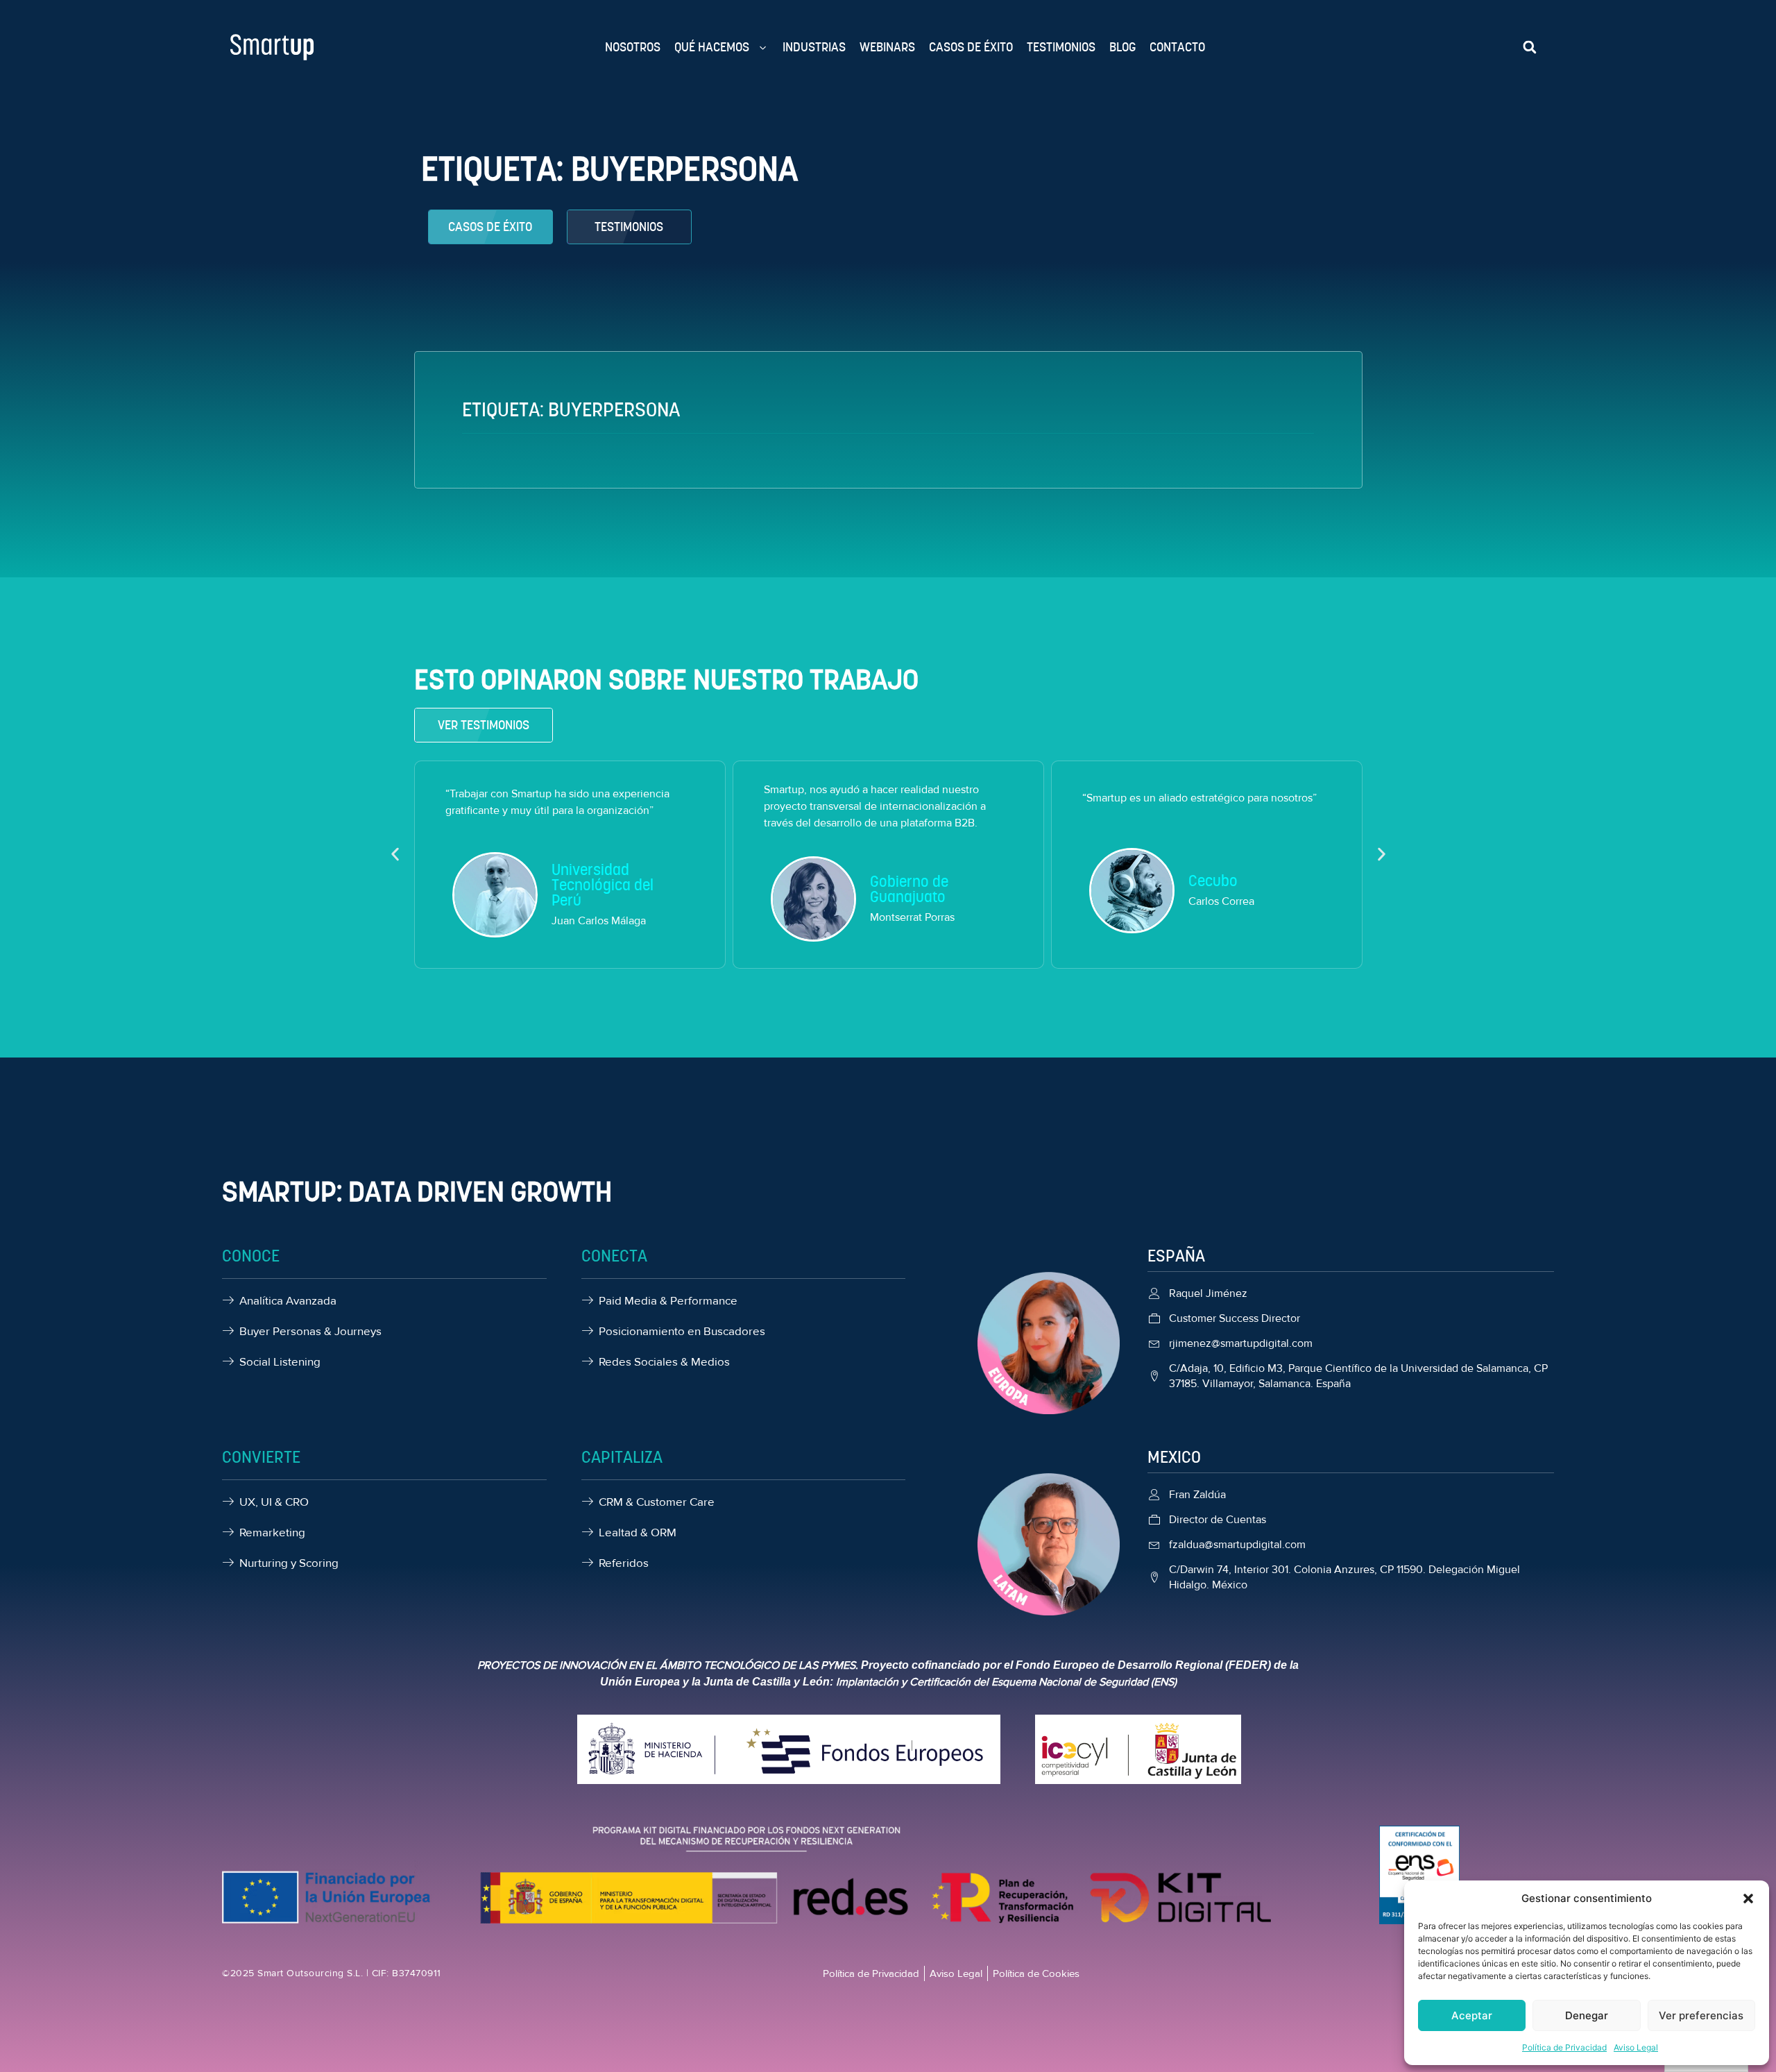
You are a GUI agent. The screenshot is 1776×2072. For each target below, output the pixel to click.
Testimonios (1061, 47)
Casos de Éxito (971, 47)
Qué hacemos (712, 47)
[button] (1748, 1899)
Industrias (814, 47)
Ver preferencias (1701, 2015)
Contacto (1177, 47)
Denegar (1587, 2015)
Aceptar (1472, 2015)
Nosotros (633, 47)
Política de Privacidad (1564, 2047)
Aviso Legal (1636, 2047)
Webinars (887, 47)
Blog (1122, 47)
